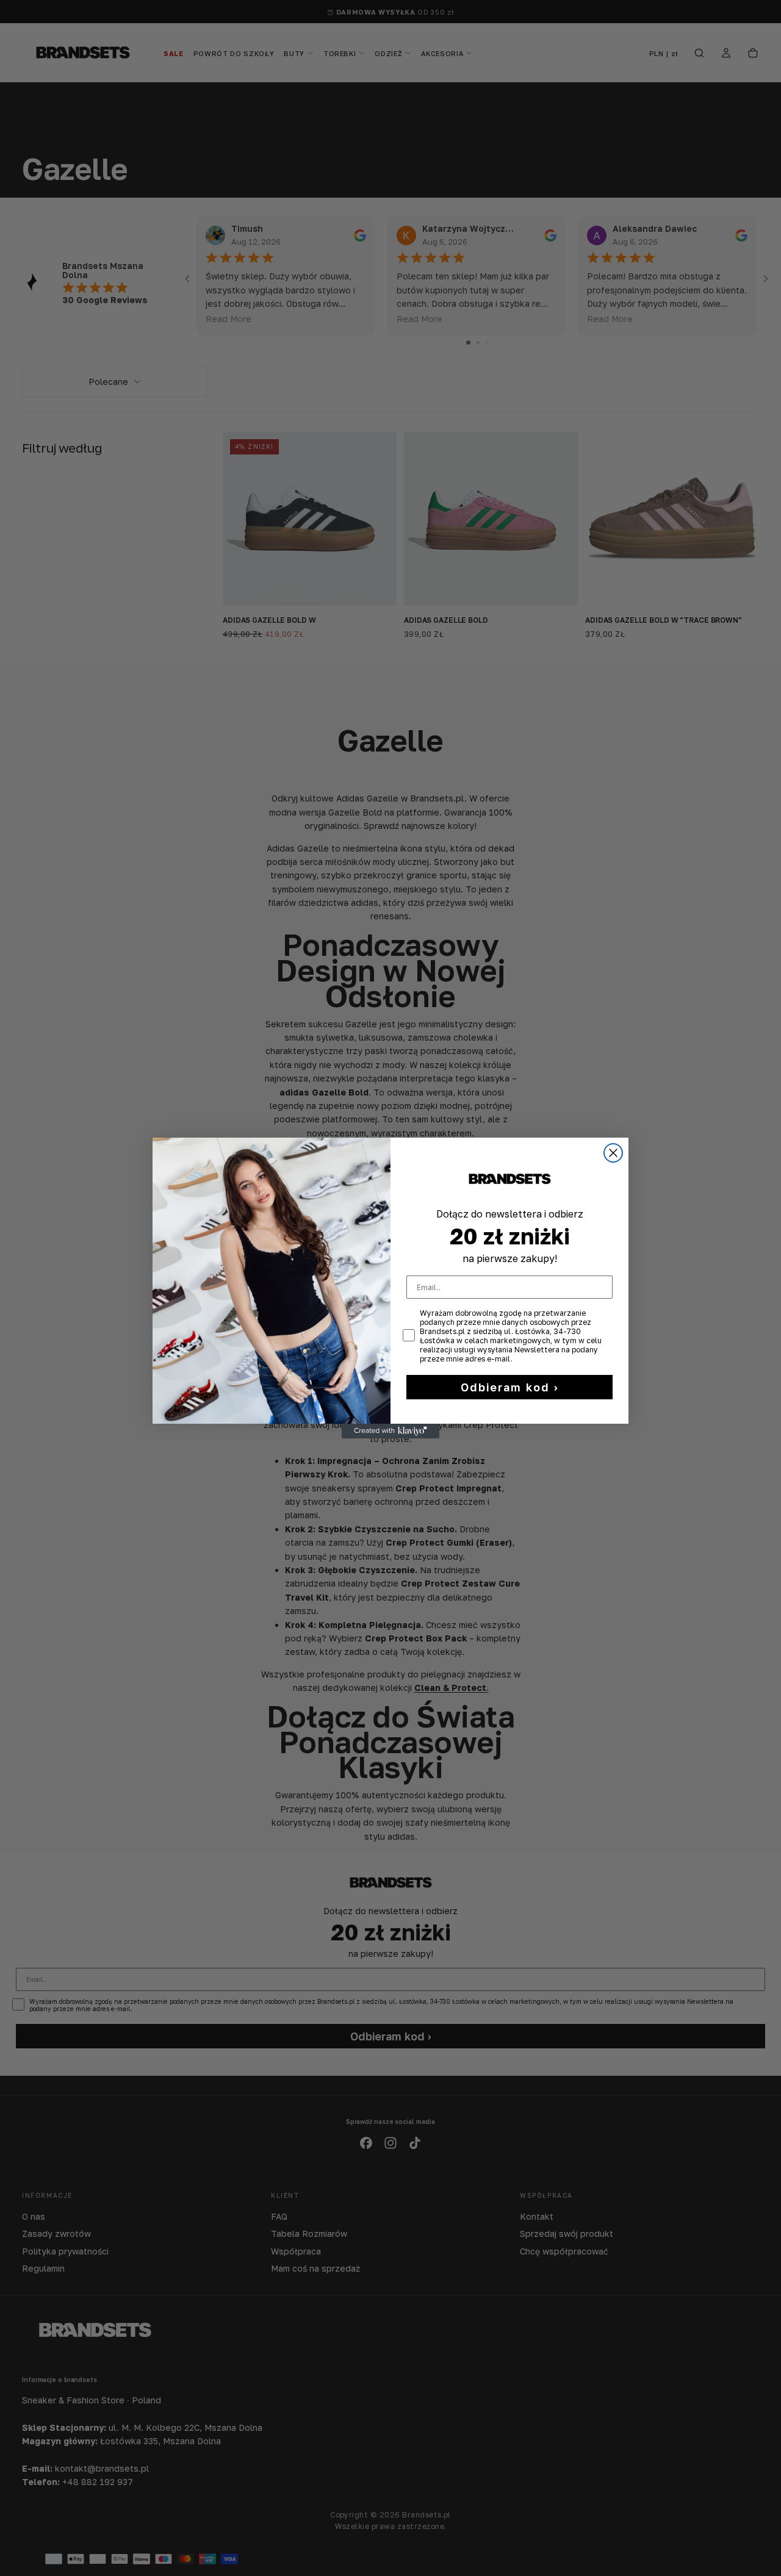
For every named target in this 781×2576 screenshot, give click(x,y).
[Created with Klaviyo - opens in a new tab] (390, 1431)
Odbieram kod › (510, 1387)
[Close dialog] (613, 1153)
